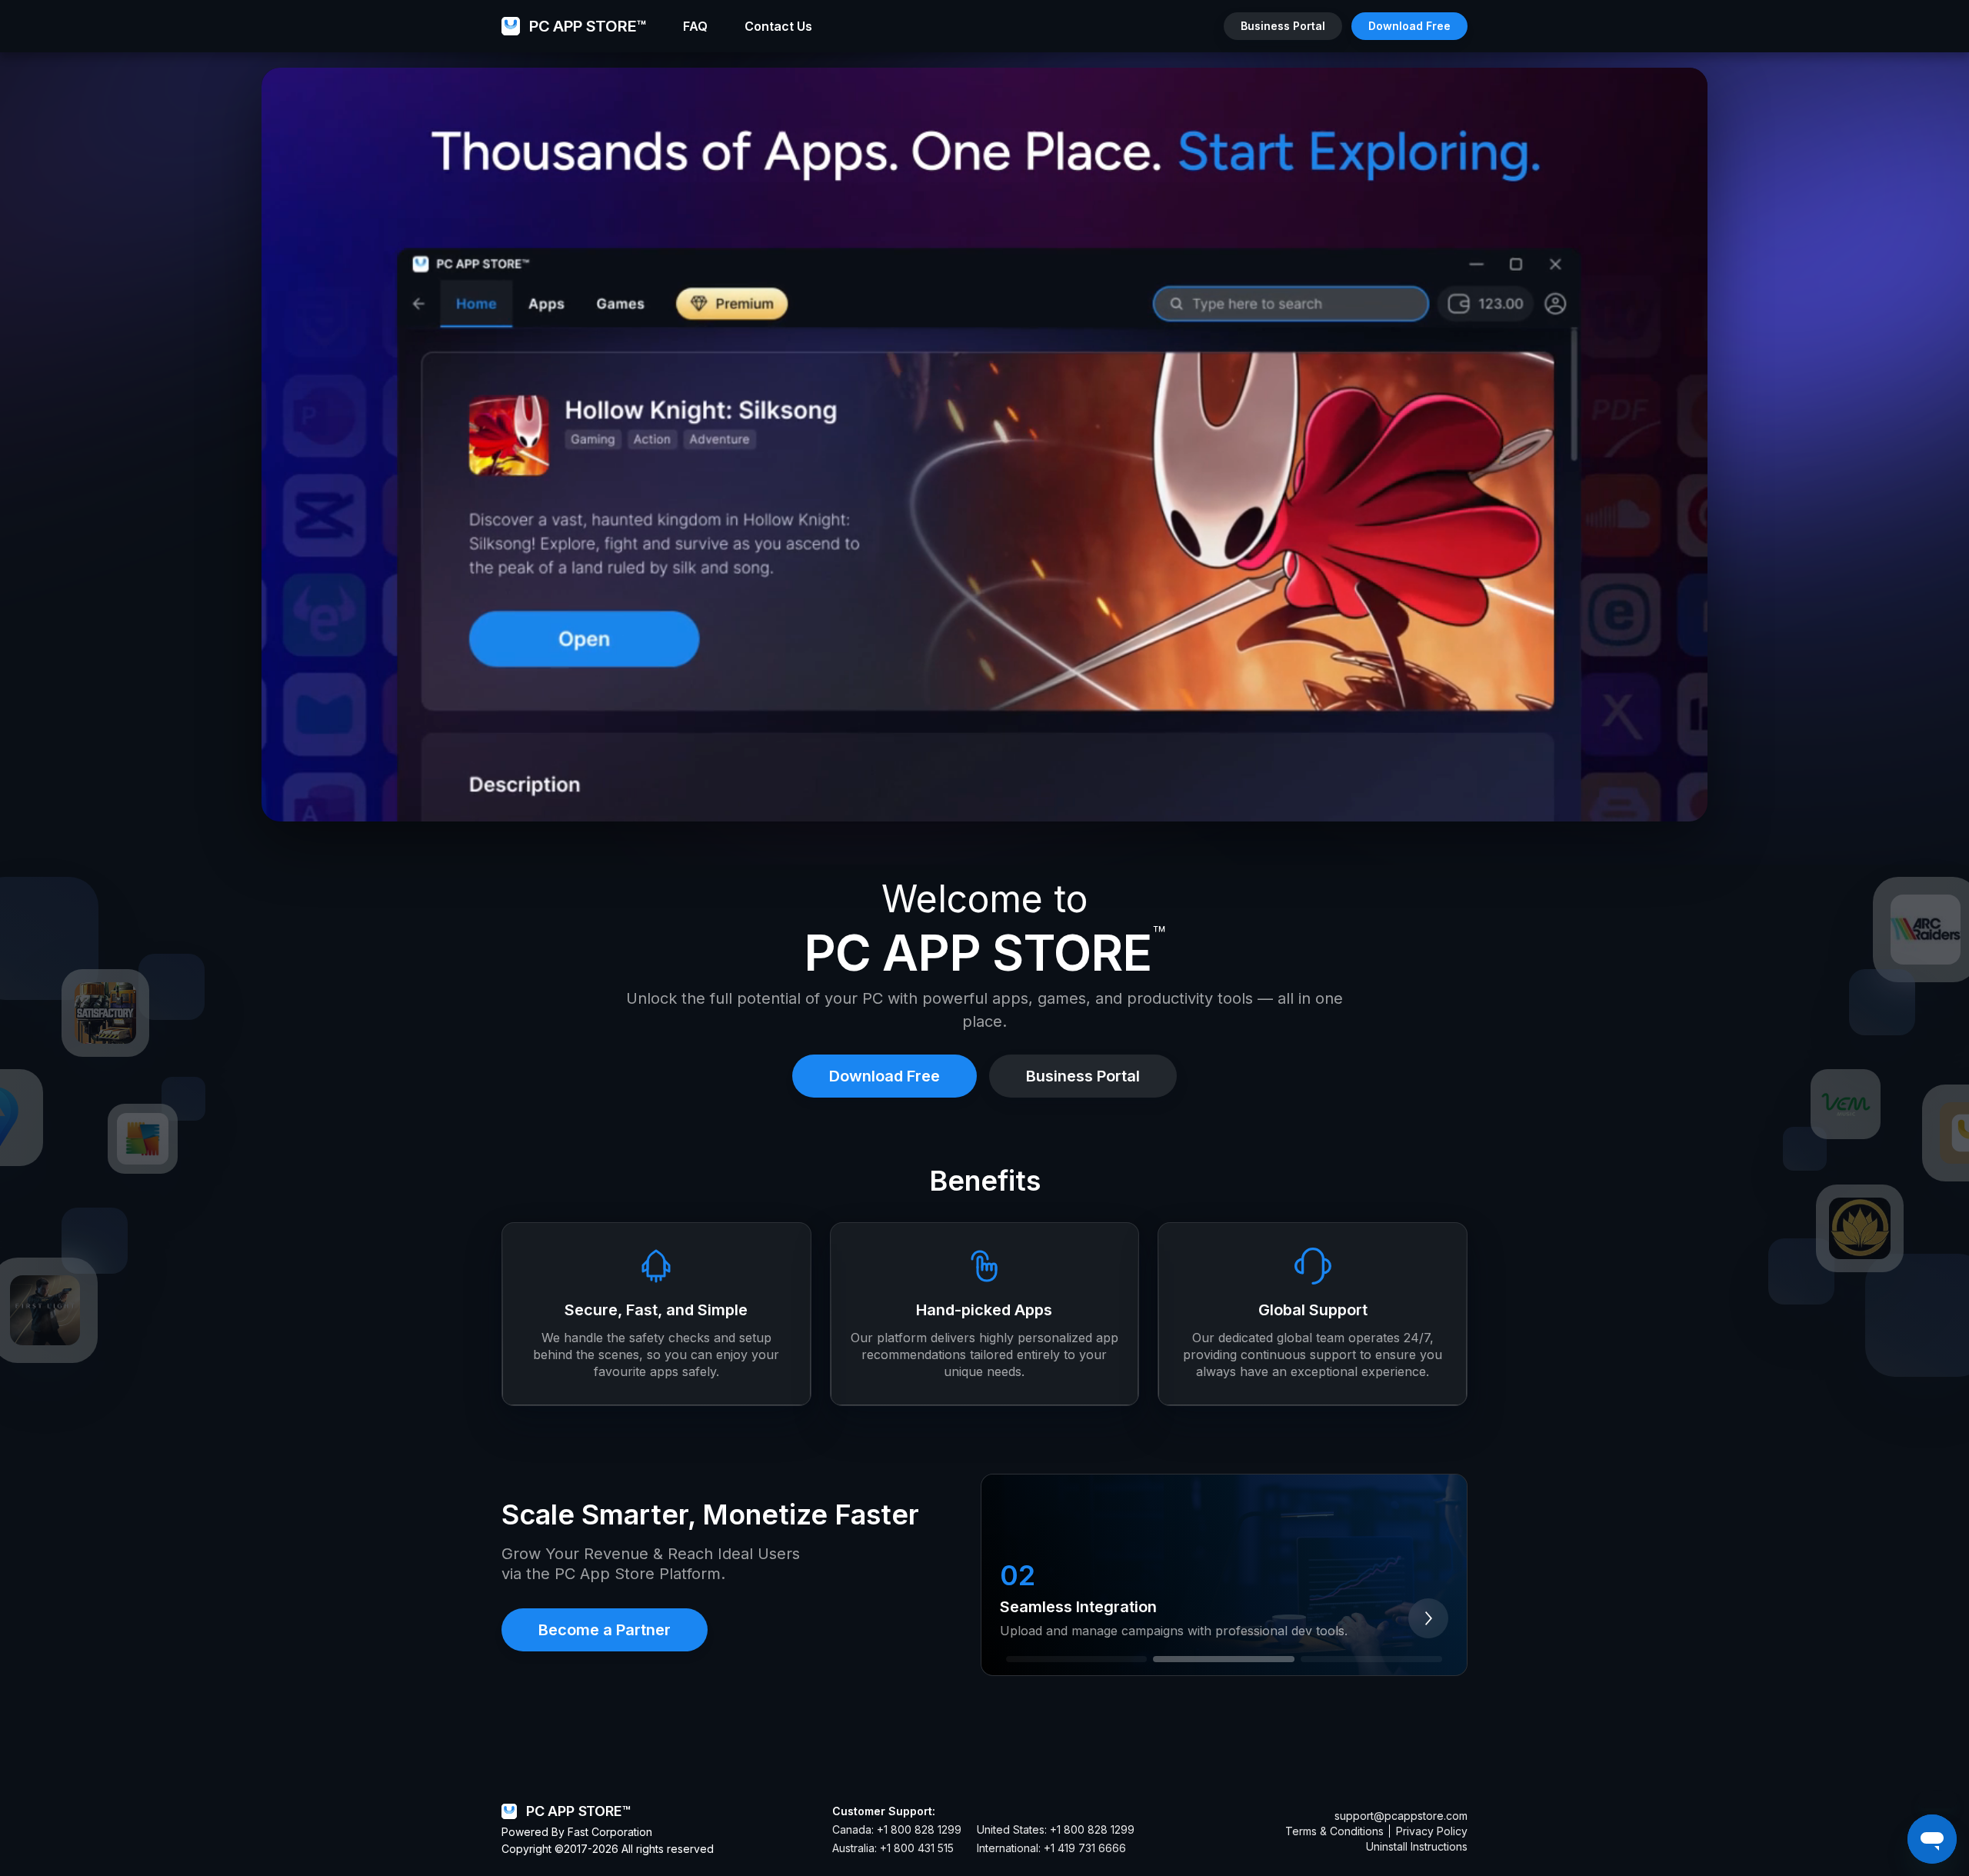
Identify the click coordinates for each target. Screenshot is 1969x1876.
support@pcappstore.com (1401, 1816)
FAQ (695, 26)
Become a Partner (605, 1630)
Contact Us (778, 26)
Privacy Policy (1432, 1831)
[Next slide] (1428, 1618)
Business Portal (1283, 26)
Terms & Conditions (1334, 1831)
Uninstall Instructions (1417, 1846)
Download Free (1409, 26)
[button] (1077, 1659)
